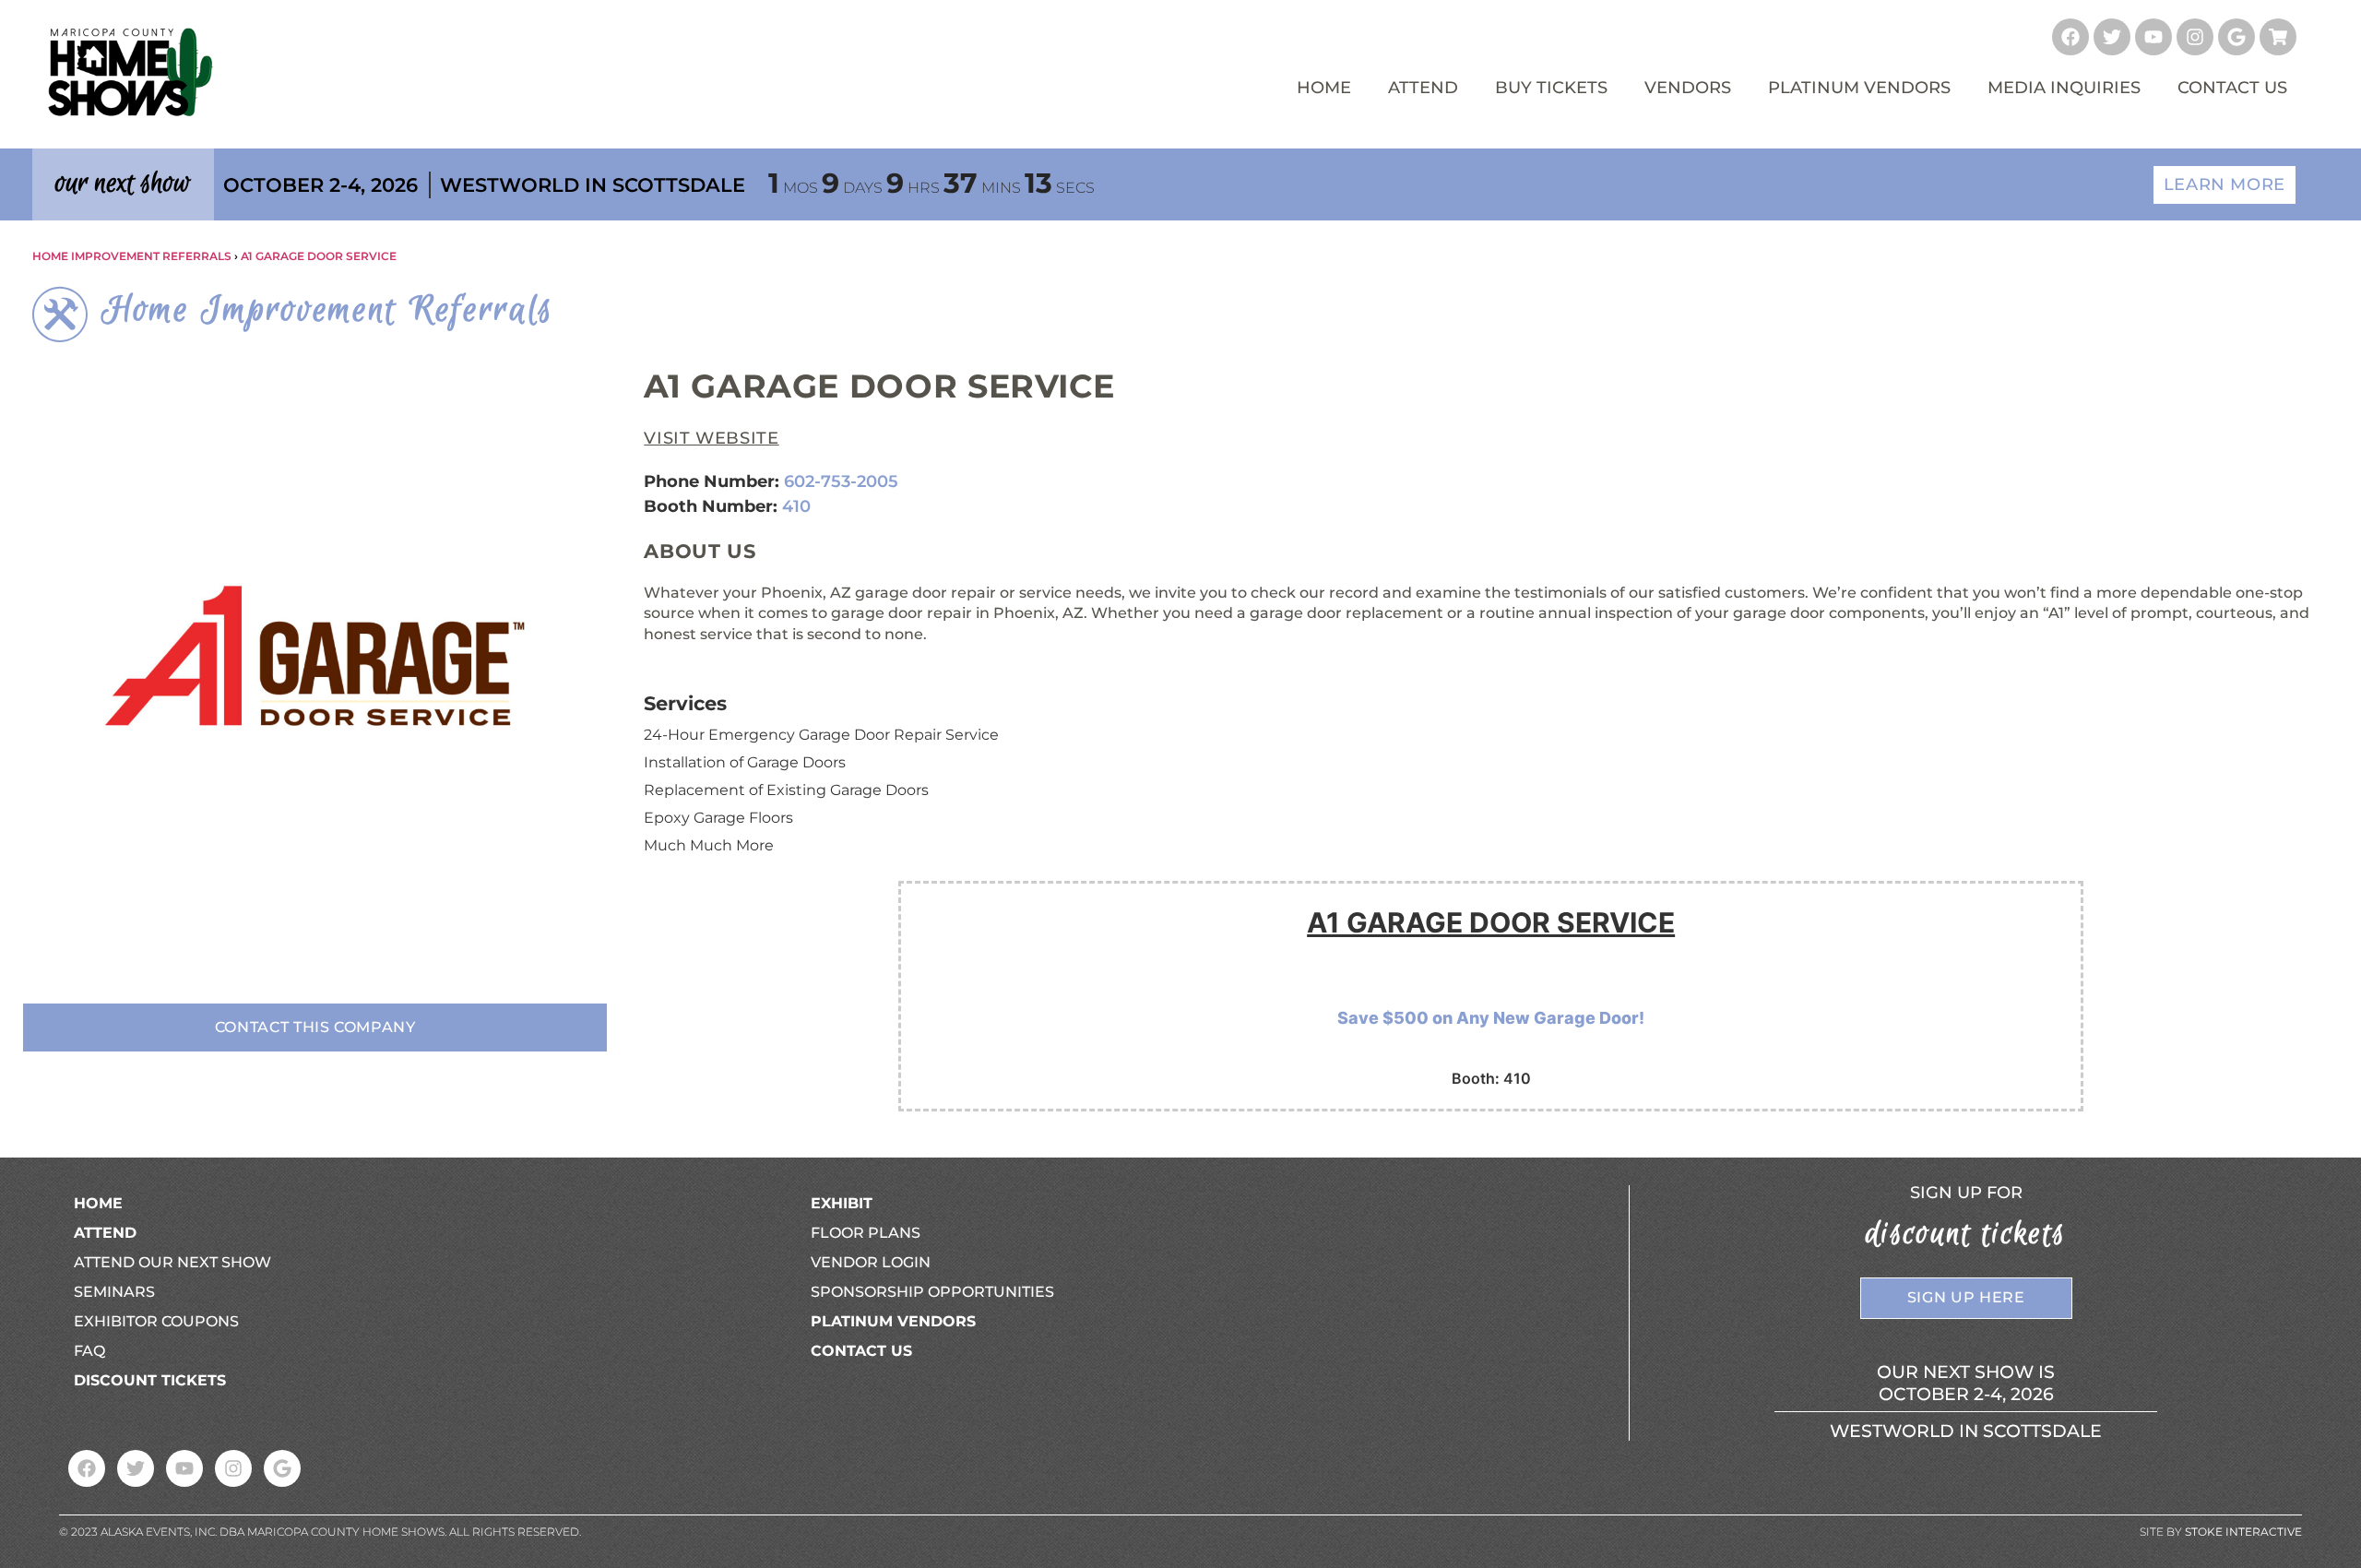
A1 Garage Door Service (319, 256)
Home (1324, 88)
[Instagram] (2195, 37)
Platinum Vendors (1859, 88)
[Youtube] (2153, 37)
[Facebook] (2070, 37)
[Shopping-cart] (2278, 37)
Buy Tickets (1551, 88)
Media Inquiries (2064, 88)
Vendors (1688, 88)
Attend (1423, 88)
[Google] (2236, 37)
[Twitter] (2112, 37)
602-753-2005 (841, 481)
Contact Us (2232, 88)
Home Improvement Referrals (132, 256)
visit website (711, 438)
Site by (2221, 1532)
